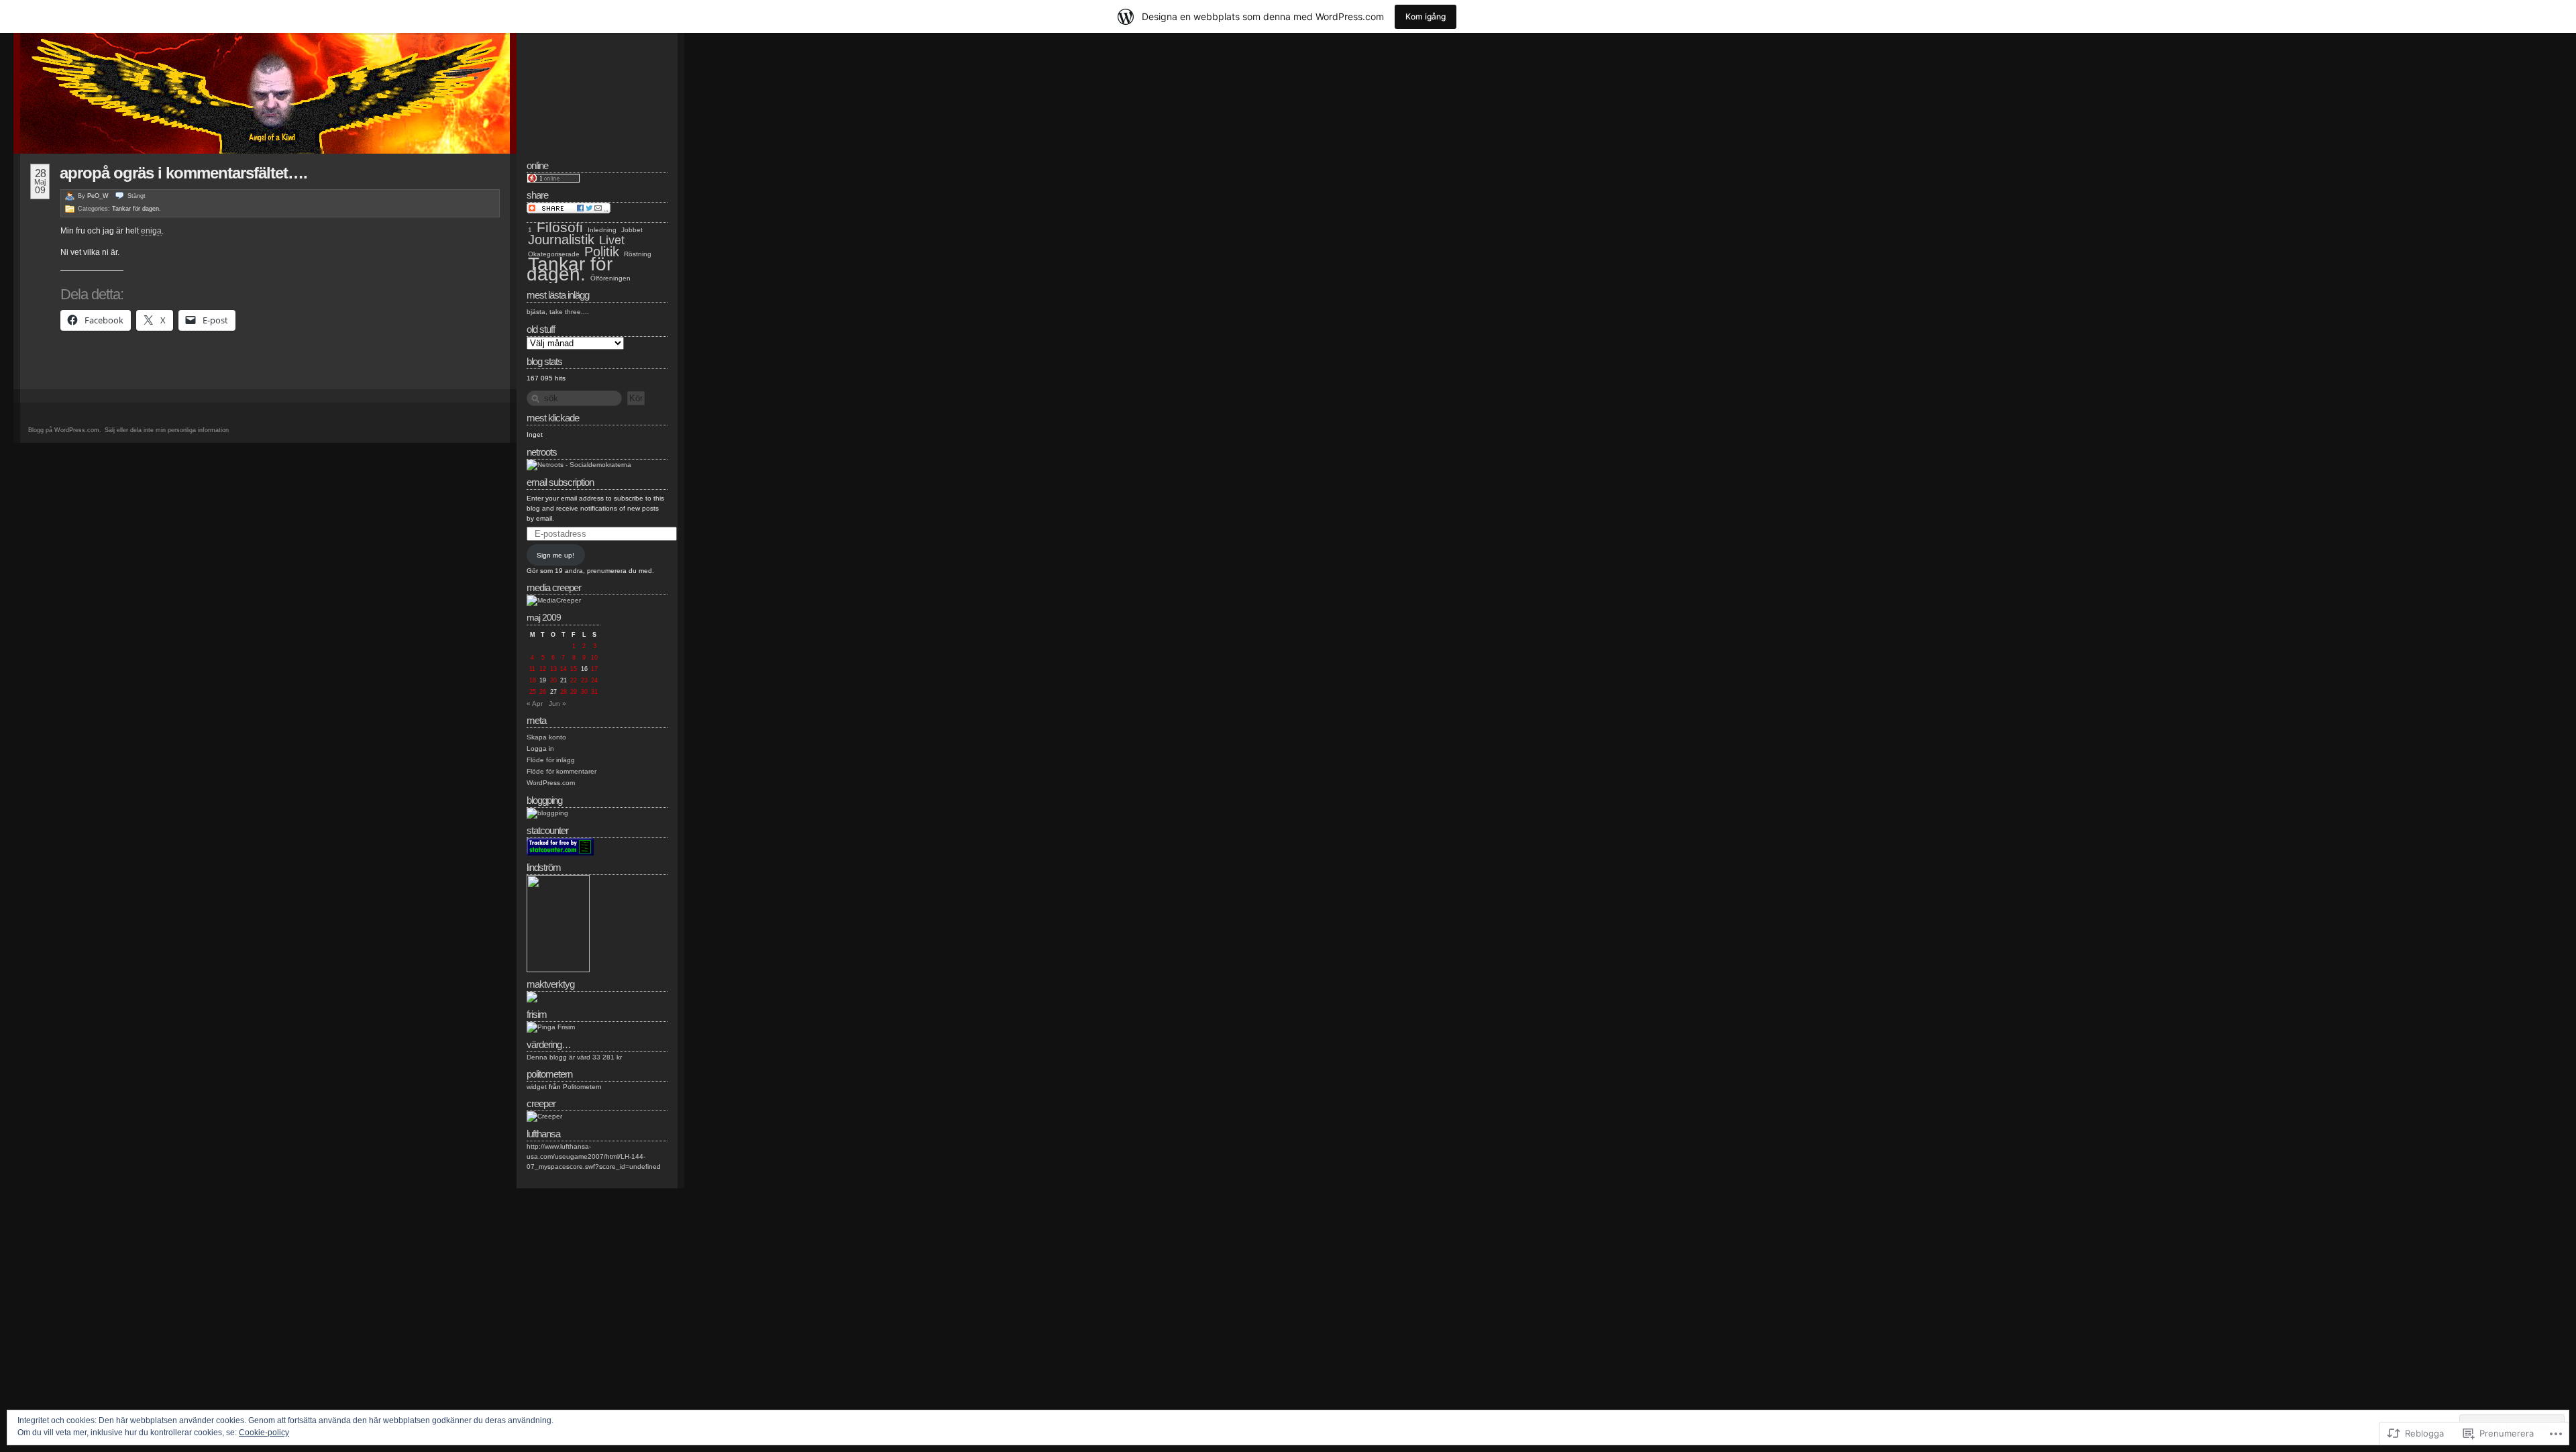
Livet (612, 240)
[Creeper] (544, 1116)
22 (574, 680)
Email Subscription (560, 482)
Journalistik (561, 240)
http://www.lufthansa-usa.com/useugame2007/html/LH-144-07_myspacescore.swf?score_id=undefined (594, 1156)
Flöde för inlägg (551, 760)
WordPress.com (551, 783)
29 (574, 692)
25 (533, 692)
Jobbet (632, 230)
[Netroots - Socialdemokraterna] (579, 465)
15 (574, 669)
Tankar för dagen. (137, 209)
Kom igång (1426, 16)
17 (594, 669)
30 (584, 692)
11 (532, 669)
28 (563, 692)
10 (594, 658)
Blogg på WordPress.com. (65, 430)
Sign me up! (555, 555)
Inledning (602, 230)
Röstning (638, 254)
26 (543, 692)
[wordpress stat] (560, 853)
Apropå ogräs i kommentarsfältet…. (183, 173)
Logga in (540, 748)
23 (584, 680)
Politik (602, 252)
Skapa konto (546, 737)
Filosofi (560, 227)
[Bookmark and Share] (569, 211)
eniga (151, 231)
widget (537, 1087)
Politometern (582, 1087)
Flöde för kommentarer (561, 771)
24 (594, 680)
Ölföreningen (610, 278)
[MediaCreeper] (554, 600)
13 (553, 669)
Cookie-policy (264, 1433)
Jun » (557, 704)
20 (553, 680)
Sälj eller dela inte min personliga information (167, 430)
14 (563, 669)
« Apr (535, 704)
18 (533, 680)
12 (543, 669)
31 (594, 692)
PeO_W (98, 196)
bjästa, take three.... (558, 312)
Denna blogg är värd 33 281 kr (574, 1057)
